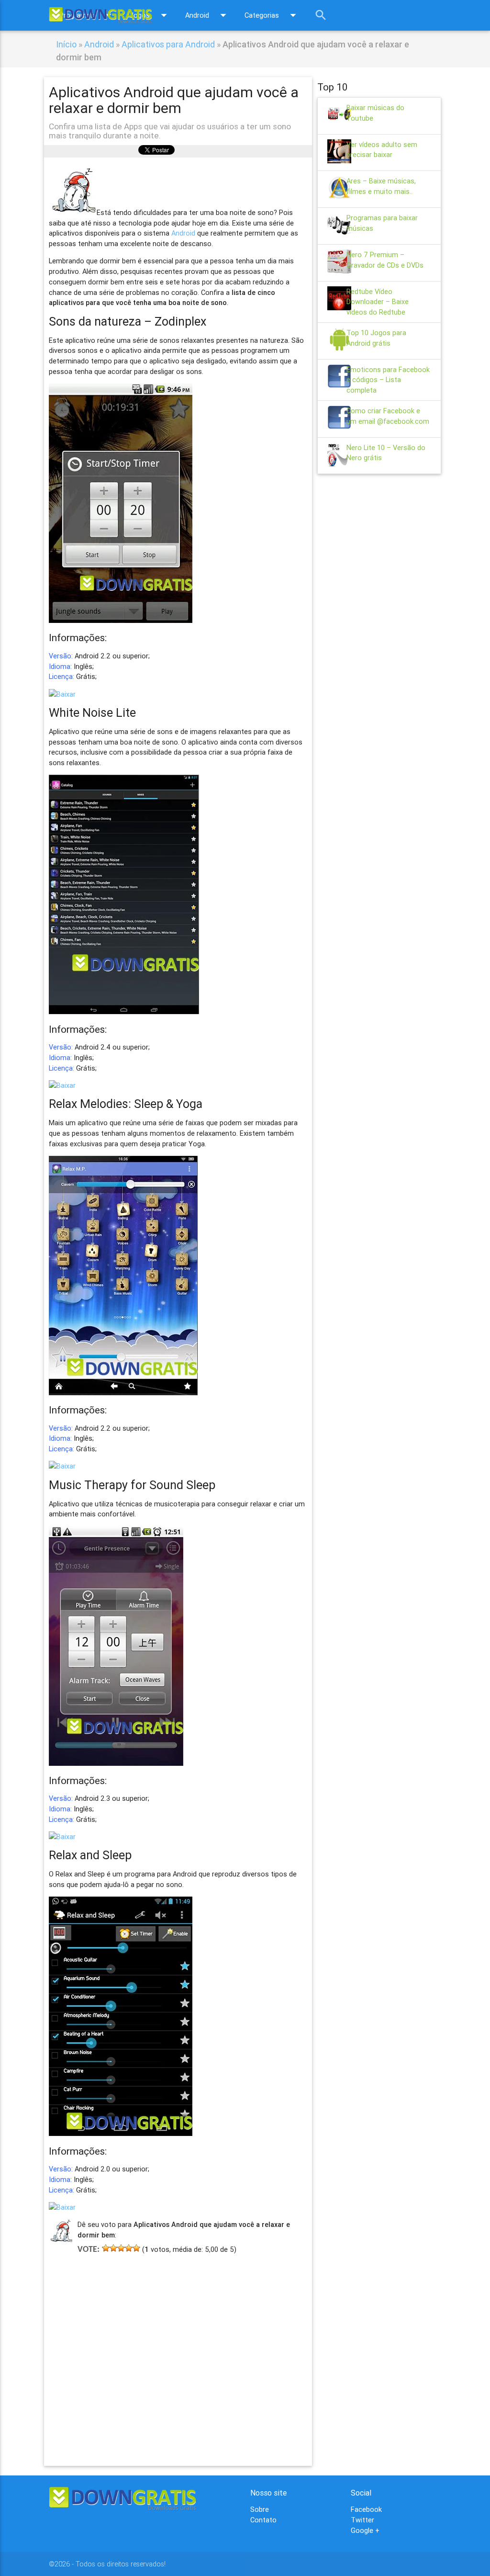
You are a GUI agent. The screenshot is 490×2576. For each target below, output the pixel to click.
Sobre (260, 2509)
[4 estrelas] (129, 2248)
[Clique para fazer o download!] (62, 694)
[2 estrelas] (113, 2248)
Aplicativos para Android (168, 44)
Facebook (366, 2509)
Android (208, 15)
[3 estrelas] (121, 2248)
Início (66, 44)
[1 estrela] (106, 2248)
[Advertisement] (178, 2346)
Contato (263, 2520)
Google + (365, 2530)
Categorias (272, 15)
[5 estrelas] (136, 2248)
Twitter (362, 2520)
